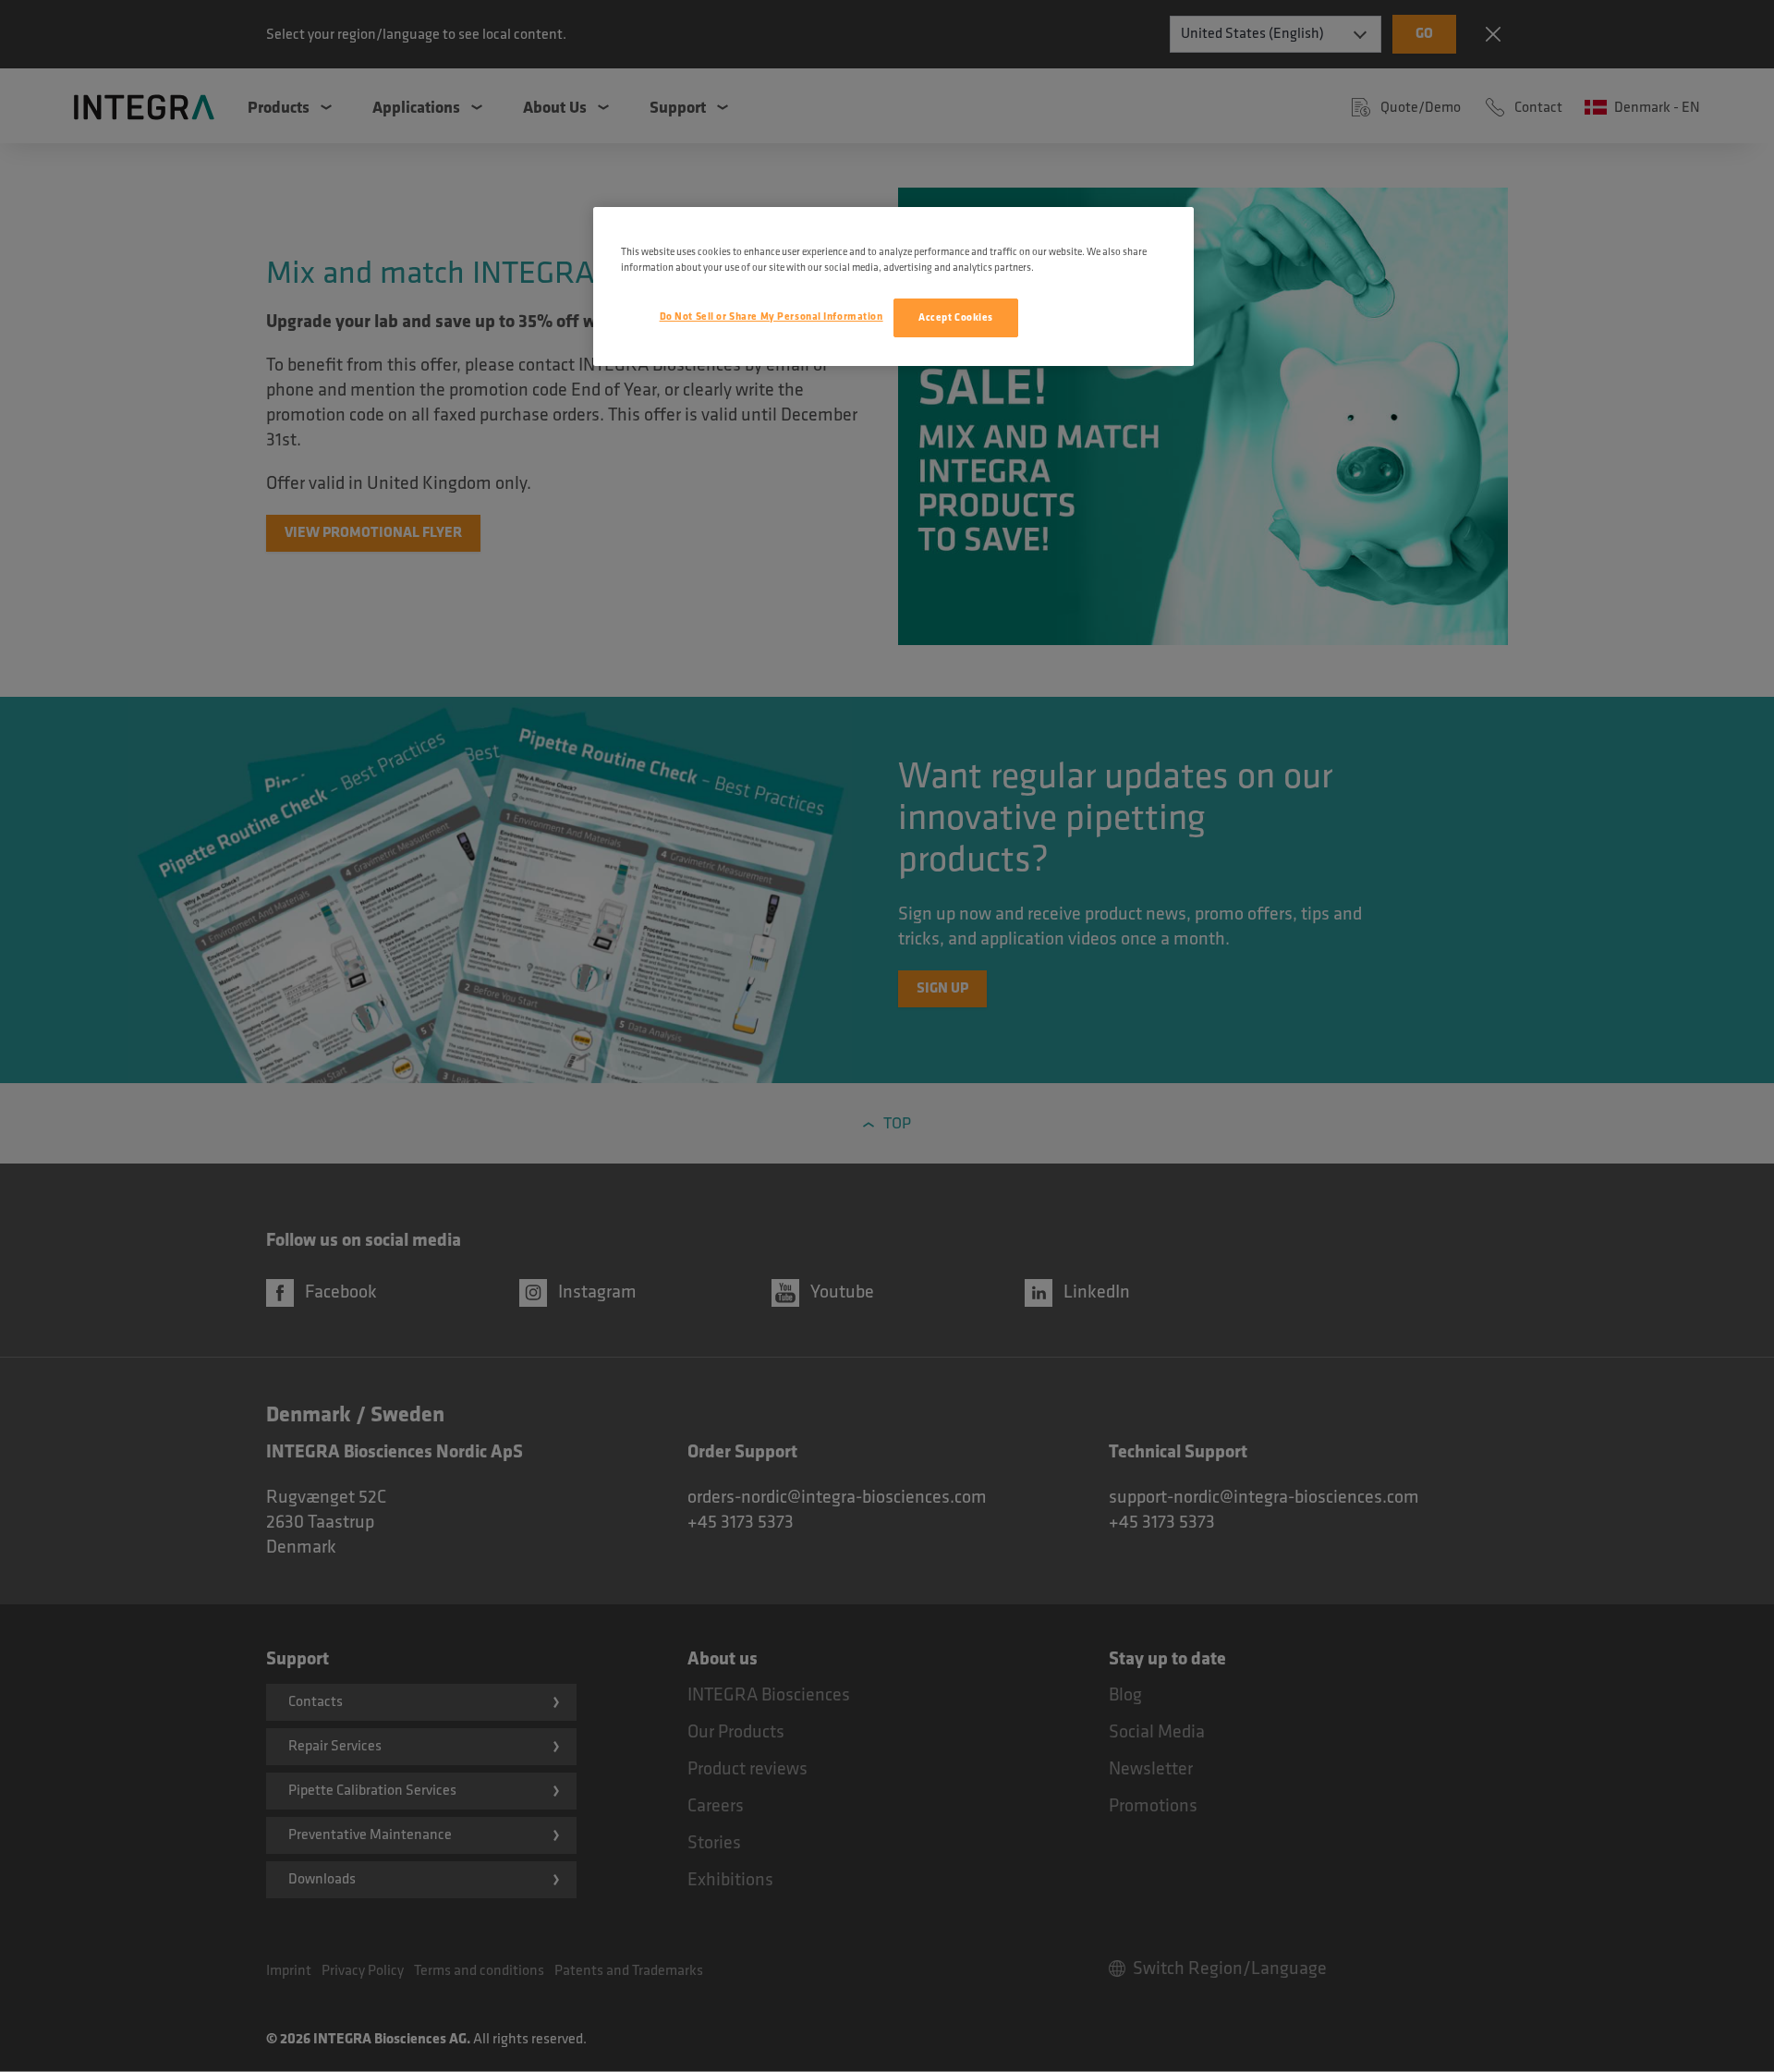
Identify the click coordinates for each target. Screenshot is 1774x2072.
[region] (893, 286)
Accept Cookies (956, 317)
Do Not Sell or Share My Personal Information (772, 317)
